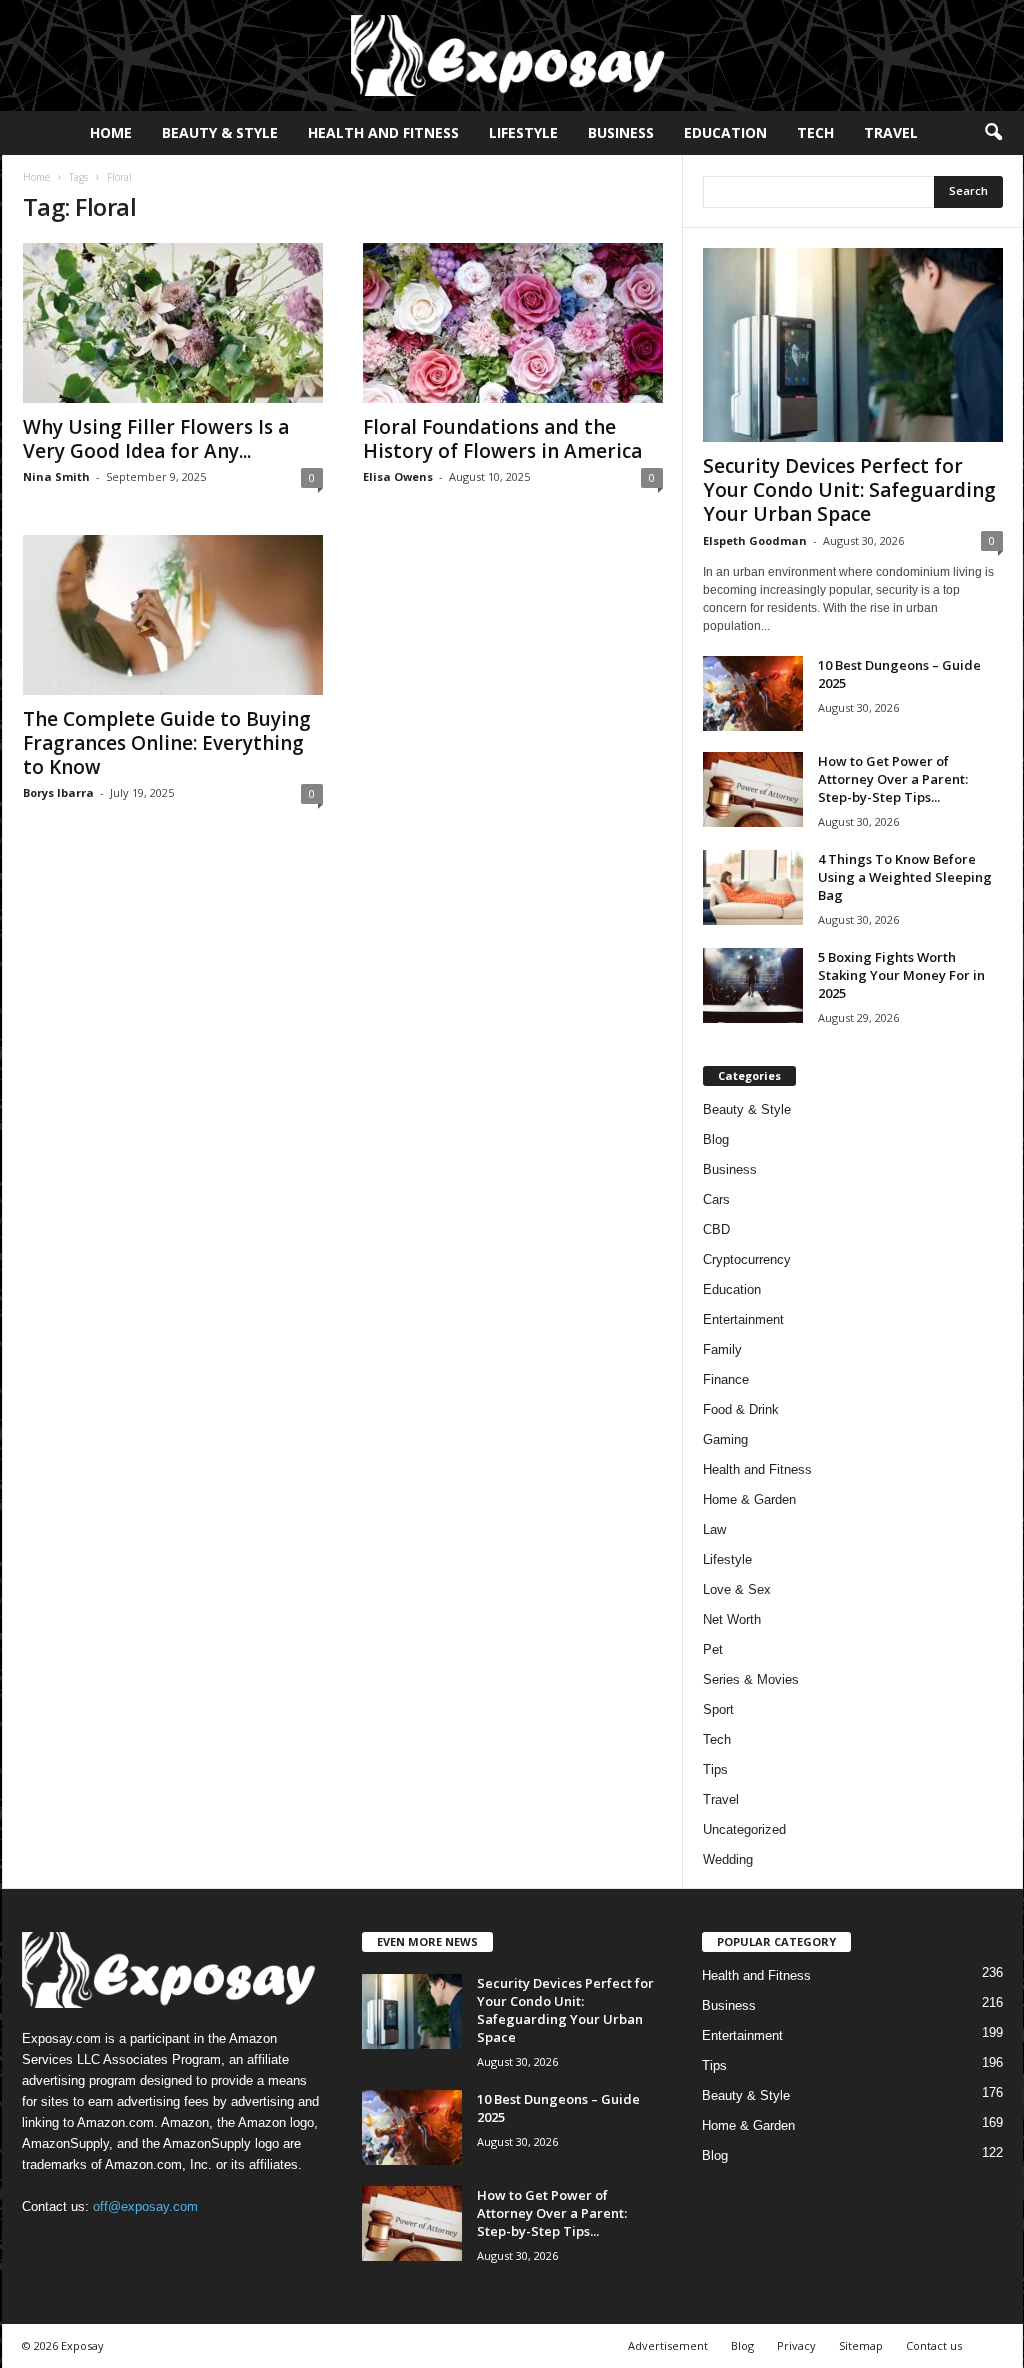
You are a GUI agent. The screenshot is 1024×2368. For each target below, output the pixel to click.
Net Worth (732, 1619)
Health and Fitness (383, 132)
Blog (716, 1139)
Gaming (725, 1439)
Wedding (728, 1859)
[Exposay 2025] (512, 55)
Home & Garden (749, 1499)
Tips (715, 1769)
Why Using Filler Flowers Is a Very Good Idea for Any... (156, 439)
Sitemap (861, 2345)
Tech (815, 132)
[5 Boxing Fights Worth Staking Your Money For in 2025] (753, 985)
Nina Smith (56, 476)
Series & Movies (751, 1679)
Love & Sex (737, 1589)
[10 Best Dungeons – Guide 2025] (753, 693)
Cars (716, 1199)
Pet (713, 1649)
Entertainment (743, 1319)
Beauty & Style (220, 132)
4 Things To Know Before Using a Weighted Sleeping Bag (905, 877)
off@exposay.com (145, 2206)
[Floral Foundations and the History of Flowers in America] (513, 323)
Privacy (796, 2345)
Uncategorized (744, 1829)
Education (725, 132)
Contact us (934, 2345)
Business (621, 132)
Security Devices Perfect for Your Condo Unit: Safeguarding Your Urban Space (849, 490)
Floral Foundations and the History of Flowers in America (502, 439)
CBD (716, 1229)
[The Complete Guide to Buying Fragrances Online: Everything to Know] (173, 615)
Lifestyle (523, 132)
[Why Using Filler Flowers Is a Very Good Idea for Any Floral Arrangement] (173, 323)
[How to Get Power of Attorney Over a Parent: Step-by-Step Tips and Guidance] (753, 789)
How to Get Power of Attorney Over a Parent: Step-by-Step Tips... (893, 779)
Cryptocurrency (747, 1259)
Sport (718, 1709)
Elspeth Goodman (755, 540)
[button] (993, 133)
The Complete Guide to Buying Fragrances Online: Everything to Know (167, 743)
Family (722, 1349)
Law (714, 1529)
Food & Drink (741, 1409)
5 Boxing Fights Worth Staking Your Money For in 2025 (901, 975)
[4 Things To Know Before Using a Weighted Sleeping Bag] (753, 887)
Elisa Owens (398, 476)
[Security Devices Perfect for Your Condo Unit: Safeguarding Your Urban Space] (853, 345)
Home (111, 132)
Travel (891, 132)
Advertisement (668, 2345)
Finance (726, 1379)
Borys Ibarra (58, 792)
